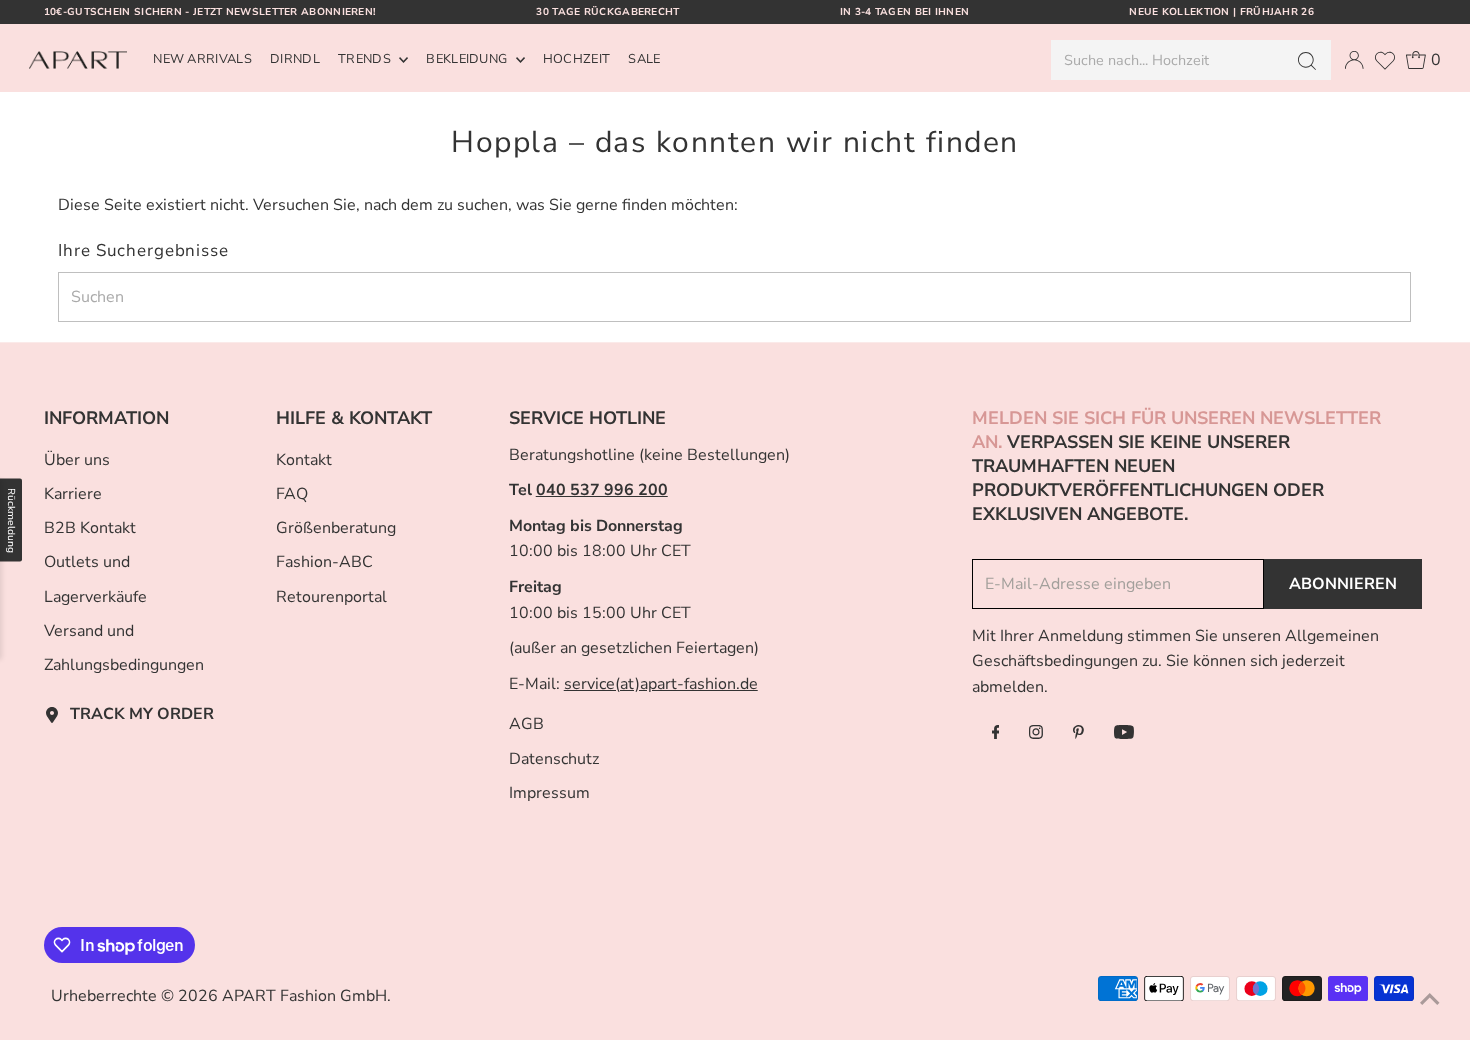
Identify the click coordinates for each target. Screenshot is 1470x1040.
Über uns (77, 460)
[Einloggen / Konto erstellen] (1354, 60)
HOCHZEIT (577, 59)
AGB (526, 724)
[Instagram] (1036, 734)
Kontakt (304, 460)
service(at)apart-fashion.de (661, 684)
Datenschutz (554, 759)
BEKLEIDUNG (468, 59)
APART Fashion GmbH (304, 996)
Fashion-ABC (324, 562)
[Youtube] (1124, 734)
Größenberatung (336, 528)
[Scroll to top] (1430, 1000)
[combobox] (1166, 60)
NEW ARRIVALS (202, 59)
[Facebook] (996, 734)
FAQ (292, 494)
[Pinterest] (1078, 734)
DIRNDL (295, 59)
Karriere (73, 494)
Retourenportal (331, 597)
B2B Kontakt (90, 528)
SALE (644, 59)
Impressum (549, 793)
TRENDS (366, 59)
